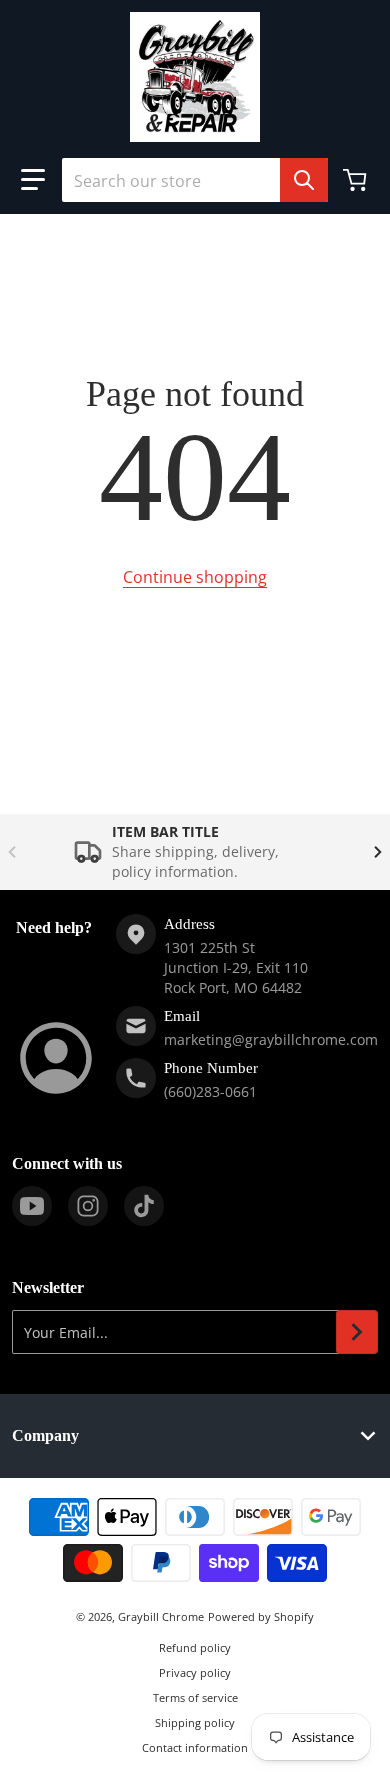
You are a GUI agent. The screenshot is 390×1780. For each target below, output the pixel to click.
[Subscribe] (357, 1332)
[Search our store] (304, 180)
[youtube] (32, 1206)
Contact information (195, 1747)
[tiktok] (144, 1206)
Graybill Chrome (161, 1616)
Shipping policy (195, 1722)
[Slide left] (12, 852)
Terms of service (195, 1697)
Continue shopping (195, 577)
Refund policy (195, 1647)
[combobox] (195, 180)
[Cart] (357, 180)
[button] (33, 180)
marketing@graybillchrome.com (271, 1039)
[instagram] (88, 1206)
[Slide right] (378, 852)
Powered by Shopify (261, 1616)
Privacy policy (195, 1672)
